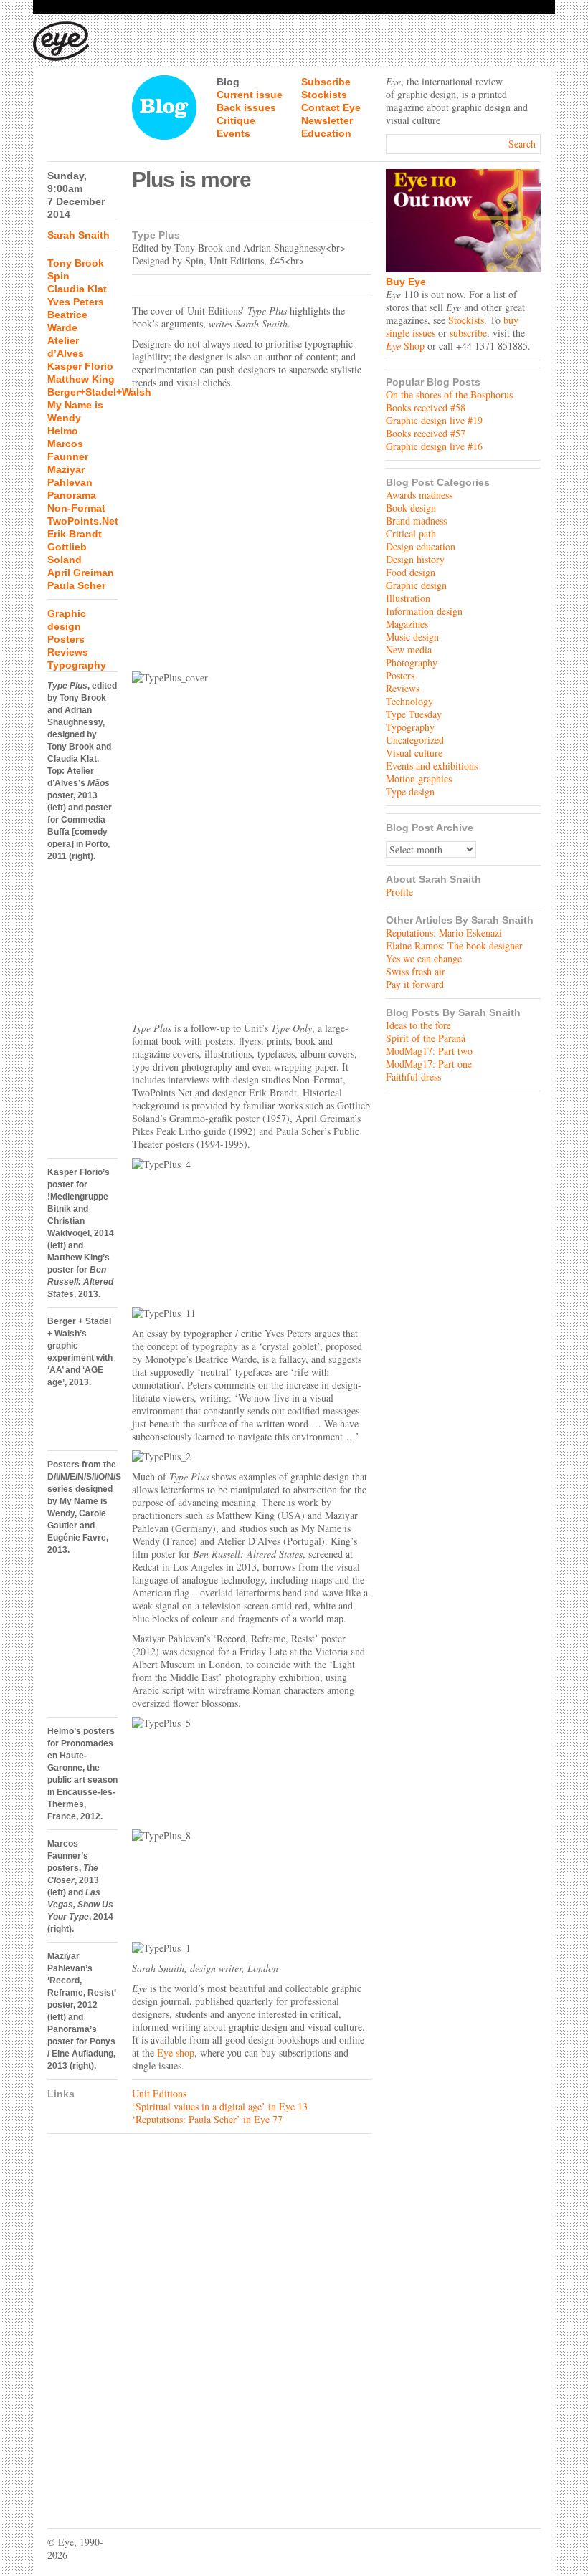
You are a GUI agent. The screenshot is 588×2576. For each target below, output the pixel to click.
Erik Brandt (75, 534)
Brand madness (416, 521)
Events (233, 133)
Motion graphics (419, 779)
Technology (409, 701)
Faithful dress (413, 1077)
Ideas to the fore (418, 1025)
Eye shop (176, 2053)
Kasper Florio (80, 366)
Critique (236, 120)
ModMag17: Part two (429, 1051)
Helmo (63, 431)
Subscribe (326, 82)
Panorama (72, 495)
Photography (412, 662)
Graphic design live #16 (434, 446)
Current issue (250, 95)
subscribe (468, 333)
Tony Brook (76, 263)
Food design (411, 572)
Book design (411, 508)
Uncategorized (415, 740)
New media (409, 650)
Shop (405, 346)
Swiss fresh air (416, 971)
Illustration (408, 598)
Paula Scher (76, 585)
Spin (58, 276)
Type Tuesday (414, 714)
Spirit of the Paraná (426, 1038)
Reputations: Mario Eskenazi (444, 933)
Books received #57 (426, 433)
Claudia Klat (77, 289)
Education (326, 133)
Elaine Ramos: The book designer (454, 945)
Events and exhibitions (432, 766)
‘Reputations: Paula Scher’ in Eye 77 (207, 2119)
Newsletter (327, 120)
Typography (77, 665)
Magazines (407, 624)
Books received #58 (426, 407)
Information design (424, 611)
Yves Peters (76, 302)
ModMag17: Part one (429, 1064)
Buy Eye (406, 282)
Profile (399, 892)
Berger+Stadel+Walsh (99, 392)
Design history (415, 559)
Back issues (246, 107)
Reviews (68, 652)
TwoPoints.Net (83, 521)
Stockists (324, 95)
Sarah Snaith (79, 235)
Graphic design (416, 585)
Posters (66, 639)
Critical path (411, 533)
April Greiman (81, 573)
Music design (412, 637)
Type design (410, 791)
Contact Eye (331, 107)
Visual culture (414, 753)
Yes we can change (424, 958)
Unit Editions (159, 2093)
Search (522, 144)
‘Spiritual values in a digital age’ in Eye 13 (220, 2106)
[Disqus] (209, 2320)
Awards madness (419, 495)
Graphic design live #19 (434, 420)
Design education (421, 546)
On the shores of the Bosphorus (449, 394)
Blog (228, 82)
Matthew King (81, 379)
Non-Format (76, 508)
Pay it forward (415, 984)
